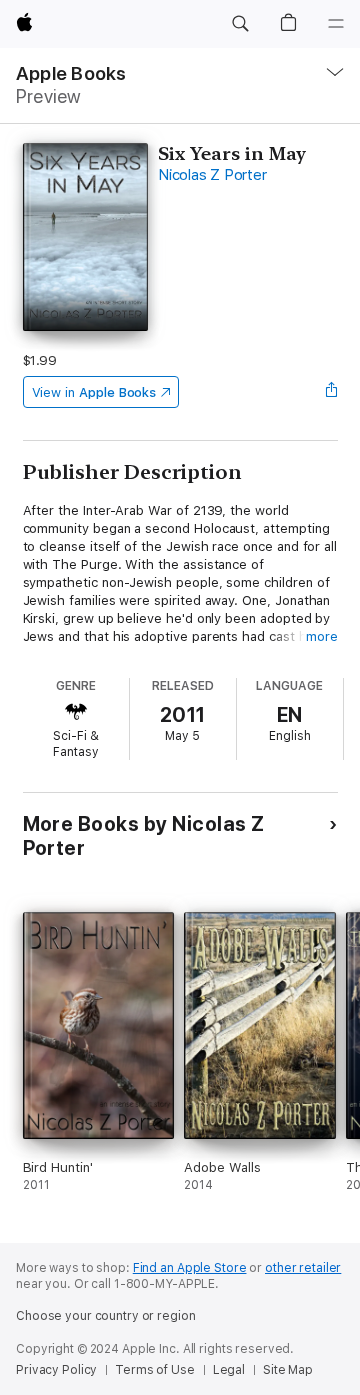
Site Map (288, 1370)
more (322, 636)
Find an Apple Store (190, 1268)
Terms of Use (155, 1370)
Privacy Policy (56, 1370)
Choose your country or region (106, 1316)
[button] (240, 24)
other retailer (303, 1268)
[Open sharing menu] (331, 392)
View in (94, 392)
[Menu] (336, 24)
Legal (229, 1370)
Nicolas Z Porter (212, 175)
